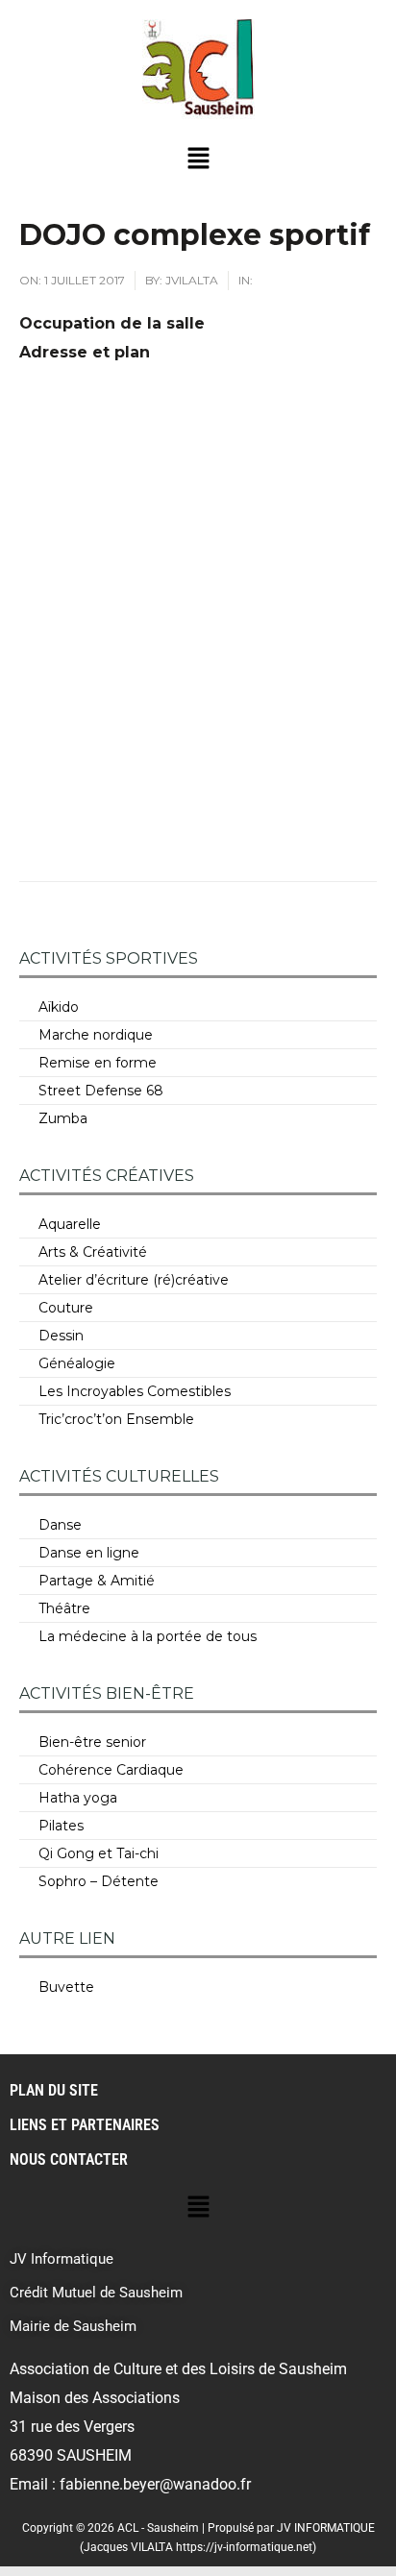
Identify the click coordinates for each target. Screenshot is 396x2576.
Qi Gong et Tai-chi (99, 1853)
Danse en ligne (89, 1553)
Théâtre (64, 1608)
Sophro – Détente (99, 1881)
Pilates (61, 1826)
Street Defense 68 (101, 1091)
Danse (60, 1525)
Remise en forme (98, 1063)
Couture (66, 1308)
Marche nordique (96, 1035)
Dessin (61, 1336)
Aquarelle (70, 1224)
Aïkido (59, 1007)
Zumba (63, 1118)
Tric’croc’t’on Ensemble (116, 1419)
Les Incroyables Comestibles (135, 1391)
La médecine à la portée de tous (148, 1636)
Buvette (66, 1987)
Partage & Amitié (97, 1581)
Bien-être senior (92, 1742)
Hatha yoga (78, 1798)
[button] (198, 159)
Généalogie (77, 1363)
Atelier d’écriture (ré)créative (134, 1280)
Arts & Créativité (93, 1252)
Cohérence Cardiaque (111, 1770)
